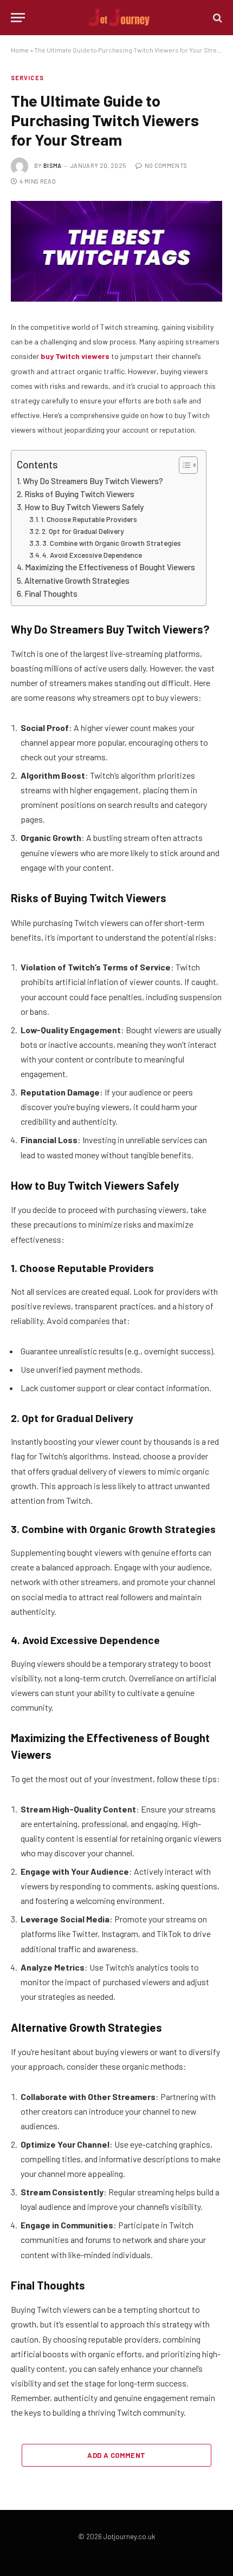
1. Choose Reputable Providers (89, 519)
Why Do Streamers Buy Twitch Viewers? (93, 481)
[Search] (216, 18)
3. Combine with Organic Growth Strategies (112, 543)
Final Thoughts (51, 594)
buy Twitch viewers (75, 356)
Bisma (53, 165)
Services (27, 78)
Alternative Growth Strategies (77, 581)
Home (20, 50)
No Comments (166, 165)
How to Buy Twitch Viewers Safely (84, 507)
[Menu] (18, 18)
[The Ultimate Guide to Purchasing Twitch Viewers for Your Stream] (116, 252)
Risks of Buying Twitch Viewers (79, 494)
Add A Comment (116, 2455)
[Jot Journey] (117, 18)
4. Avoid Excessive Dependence (92, 555)
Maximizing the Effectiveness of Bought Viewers (110, 567)
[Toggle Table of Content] (183, 465)
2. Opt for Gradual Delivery (83, 531)
